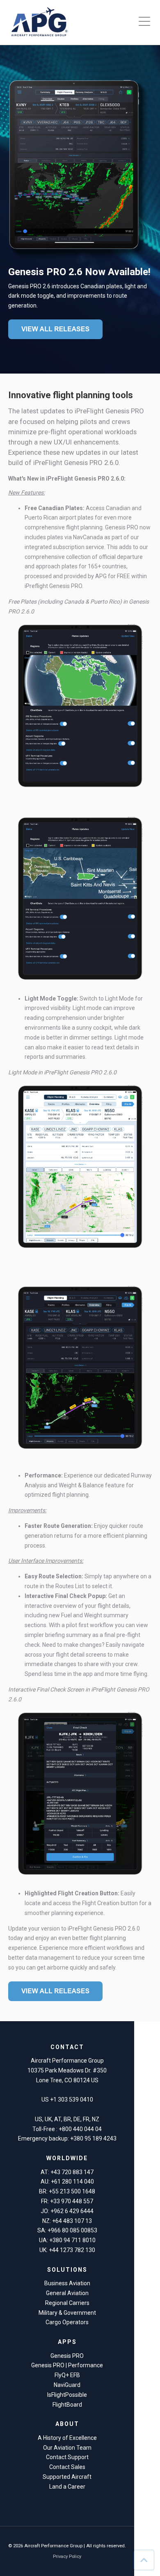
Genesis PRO (67, 2356)
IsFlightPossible (67, 2395)
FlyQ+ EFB (67, 2375)
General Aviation (67, 2293)
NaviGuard (67, 2385)
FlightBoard (67, 2405)
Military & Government (67, 2313)
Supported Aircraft (67, 2477)
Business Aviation (67, 2283)
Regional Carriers (67, 2303)
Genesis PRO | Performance (67, 2365)
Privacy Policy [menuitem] (67, 2557)
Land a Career (67, 2487)
